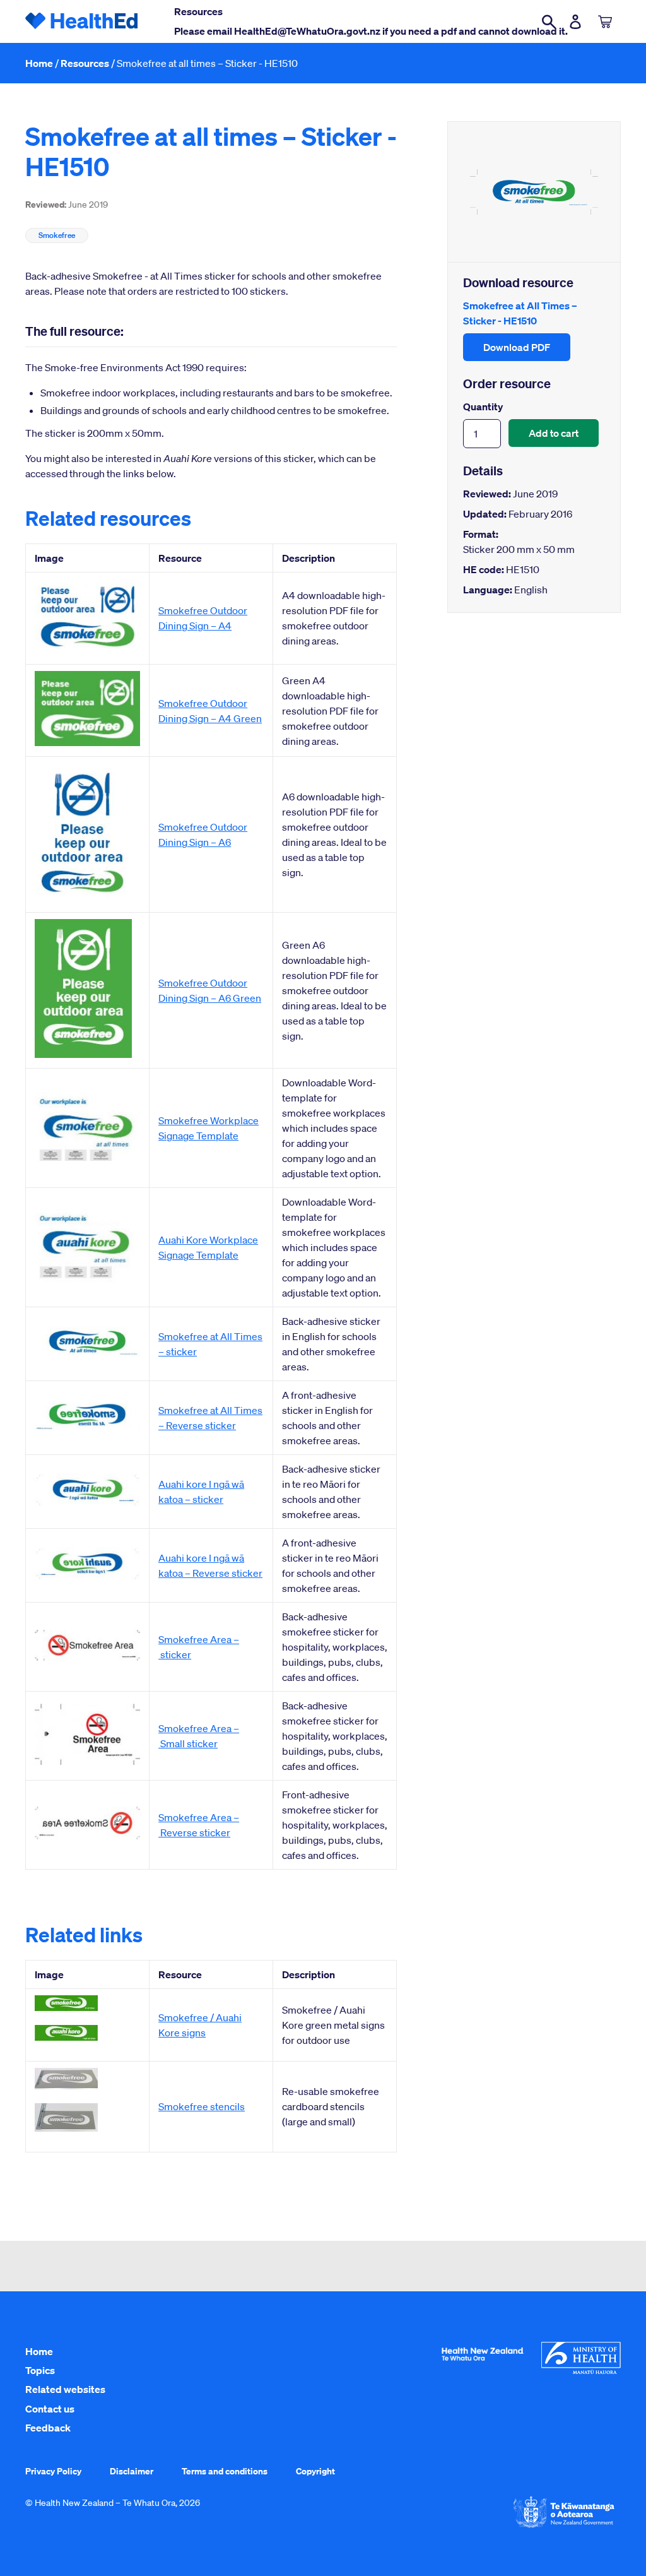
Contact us (50, 2409)
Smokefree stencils (202, 2106)
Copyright (315, 2471)
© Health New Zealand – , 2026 (113, 2503)
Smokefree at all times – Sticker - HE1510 (207, 63)
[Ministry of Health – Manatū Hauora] (581, 2371)
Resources (85, 63)
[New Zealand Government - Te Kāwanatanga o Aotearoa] (564, 2527)
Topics (40, 2370)
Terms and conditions (225, 2471)
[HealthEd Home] (82, 21)
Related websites (65, 2389)
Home (39, 63)
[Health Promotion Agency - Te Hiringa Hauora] (482, 2363)
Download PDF (517, 347)
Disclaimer (132, 2471)
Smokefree (57, 235)
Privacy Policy (53, 2471)
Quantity (483, 407)
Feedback (48, 2428)
